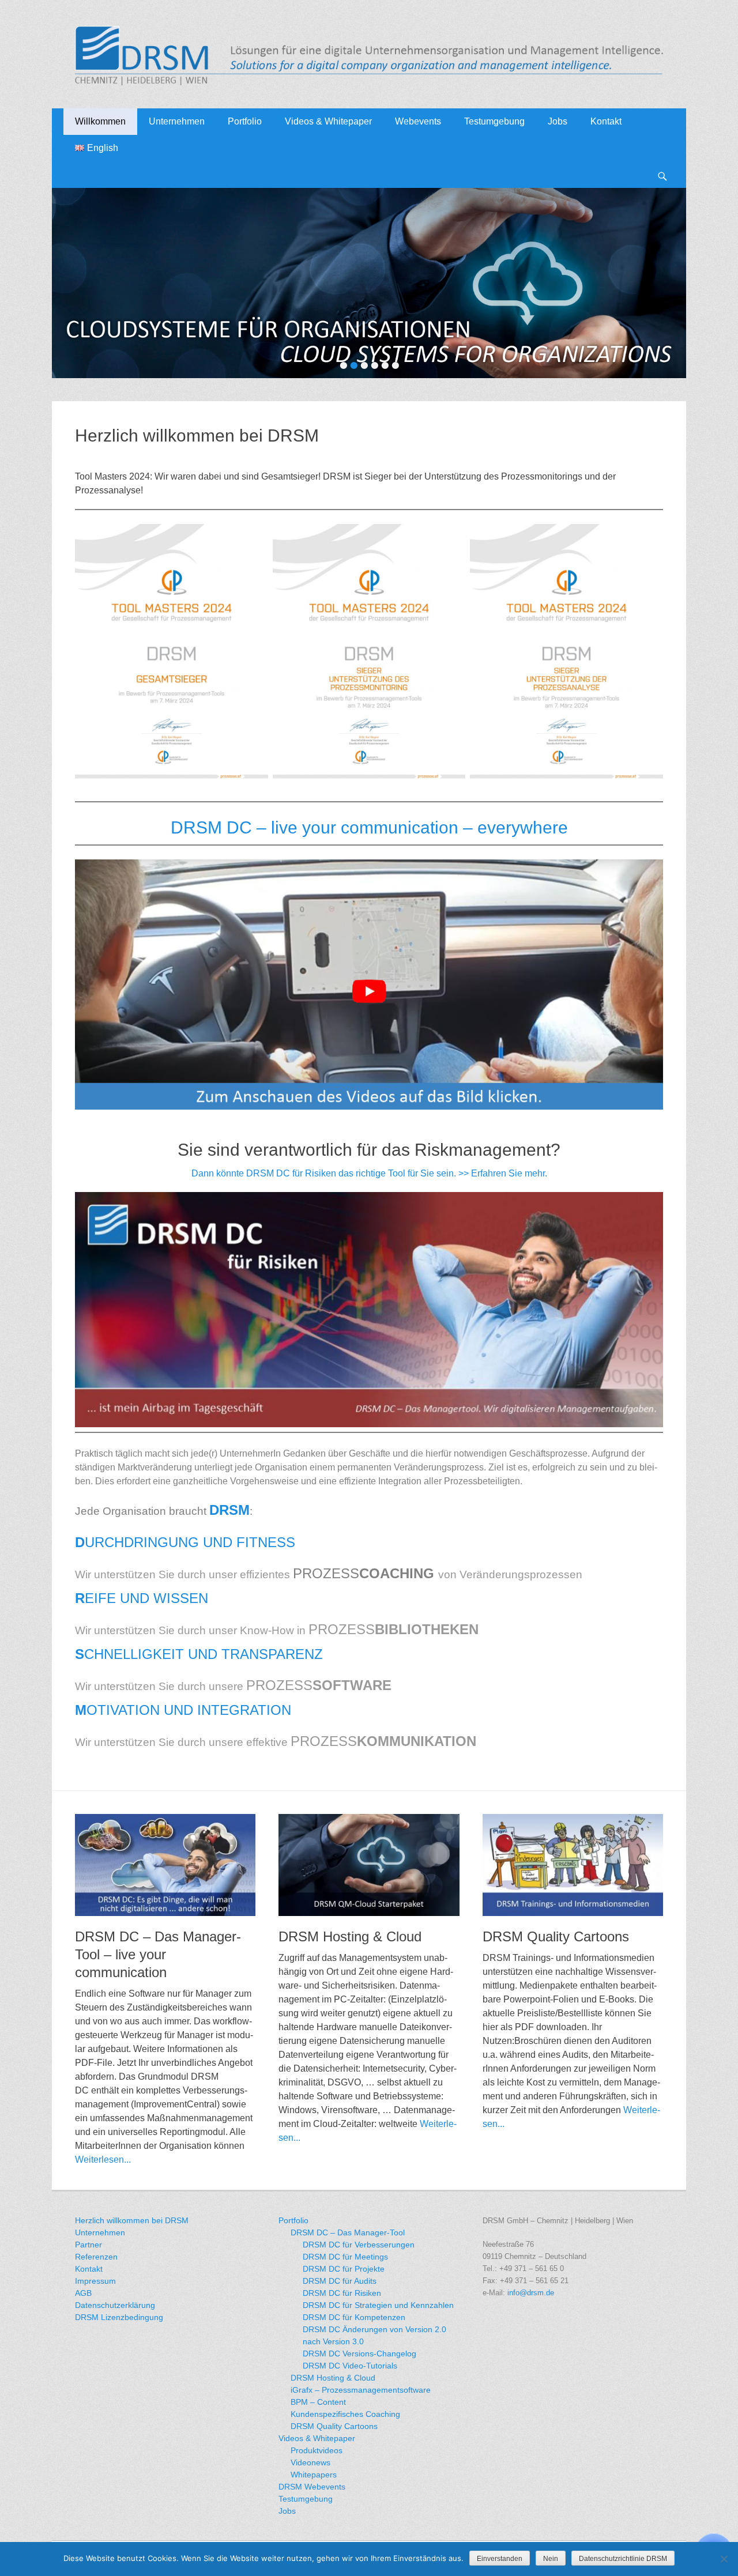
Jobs (558, 121)
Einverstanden (500, 2559)
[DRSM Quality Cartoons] (573, 1865)
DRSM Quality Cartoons (556, 1936)
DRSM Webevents (312, 2487)
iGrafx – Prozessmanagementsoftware (361, 2390)
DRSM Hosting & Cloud (350, 1936)
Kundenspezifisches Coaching (345, 2414)
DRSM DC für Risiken (342, 2293)
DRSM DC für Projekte (344, 2269)
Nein (551, 2559)
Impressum (95, 2281)
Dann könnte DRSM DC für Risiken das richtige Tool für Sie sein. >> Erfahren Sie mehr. (369, 1173)
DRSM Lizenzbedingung (119, 2317)
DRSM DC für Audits (340, 2281)
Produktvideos (317, 2450)
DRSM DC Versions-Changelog (359, 2354)
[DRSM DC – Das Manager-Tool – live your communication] (165, 1865)
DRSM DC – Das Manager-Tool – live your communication (158, 1954)
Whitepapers (314, 2475)
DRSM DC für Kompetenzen (354, 2317)
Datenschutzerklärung (115, 2305)
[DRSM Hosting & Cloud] (369, 1865)
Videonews (310, 2462)
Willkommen (100, 121)
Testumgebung (494, 121)
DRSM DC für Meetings (345, 2257)
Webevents (418, 121)
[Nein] (724, 2559)
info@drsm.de (531, 2293)
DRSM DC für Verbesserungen (359, 2245)
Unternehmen (177, 121)
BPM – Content (318, 2402)
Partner (89, 2245)
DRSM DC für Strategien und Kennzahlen (378, 2305)
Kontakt (606, 121)
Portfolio (245, 121)
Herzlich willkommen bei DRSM (132, 2220)
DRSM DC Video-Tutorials (350, 2366)
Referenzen (96, 2257)
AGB (83, 2293)
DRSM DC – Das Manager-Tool (348, 2232)
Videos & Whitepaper (317, 2438)
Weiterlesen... (103, 2160)
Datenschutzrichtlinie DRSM (623, 2559)
